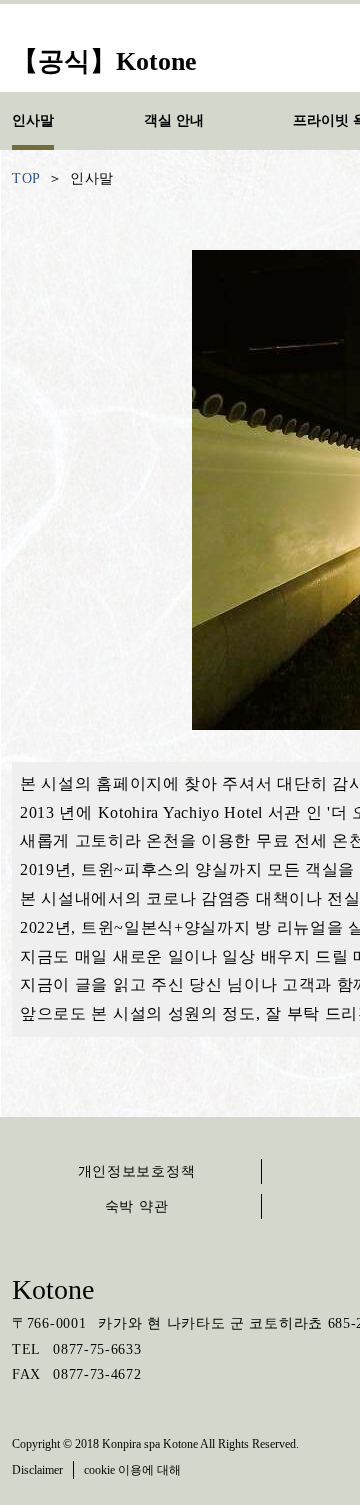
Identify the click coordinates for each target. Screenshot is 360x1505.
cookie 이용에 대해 (132, 1470)
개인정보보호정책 (137, 1171)
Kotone (53, 1289)
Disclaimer (37, 1470)
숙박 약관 (137, 1206)
